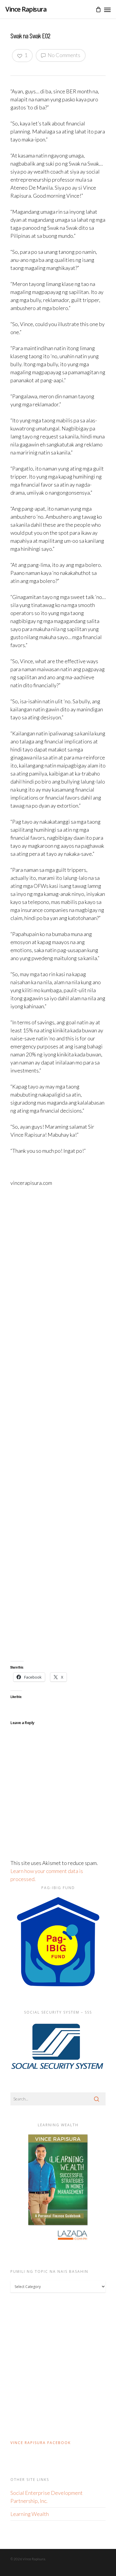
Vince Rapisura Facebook (41, 2443)
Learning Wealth (30, 2514)
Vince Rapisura (26, 9)
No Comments (64, 55)
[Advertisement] (58, 1424)
